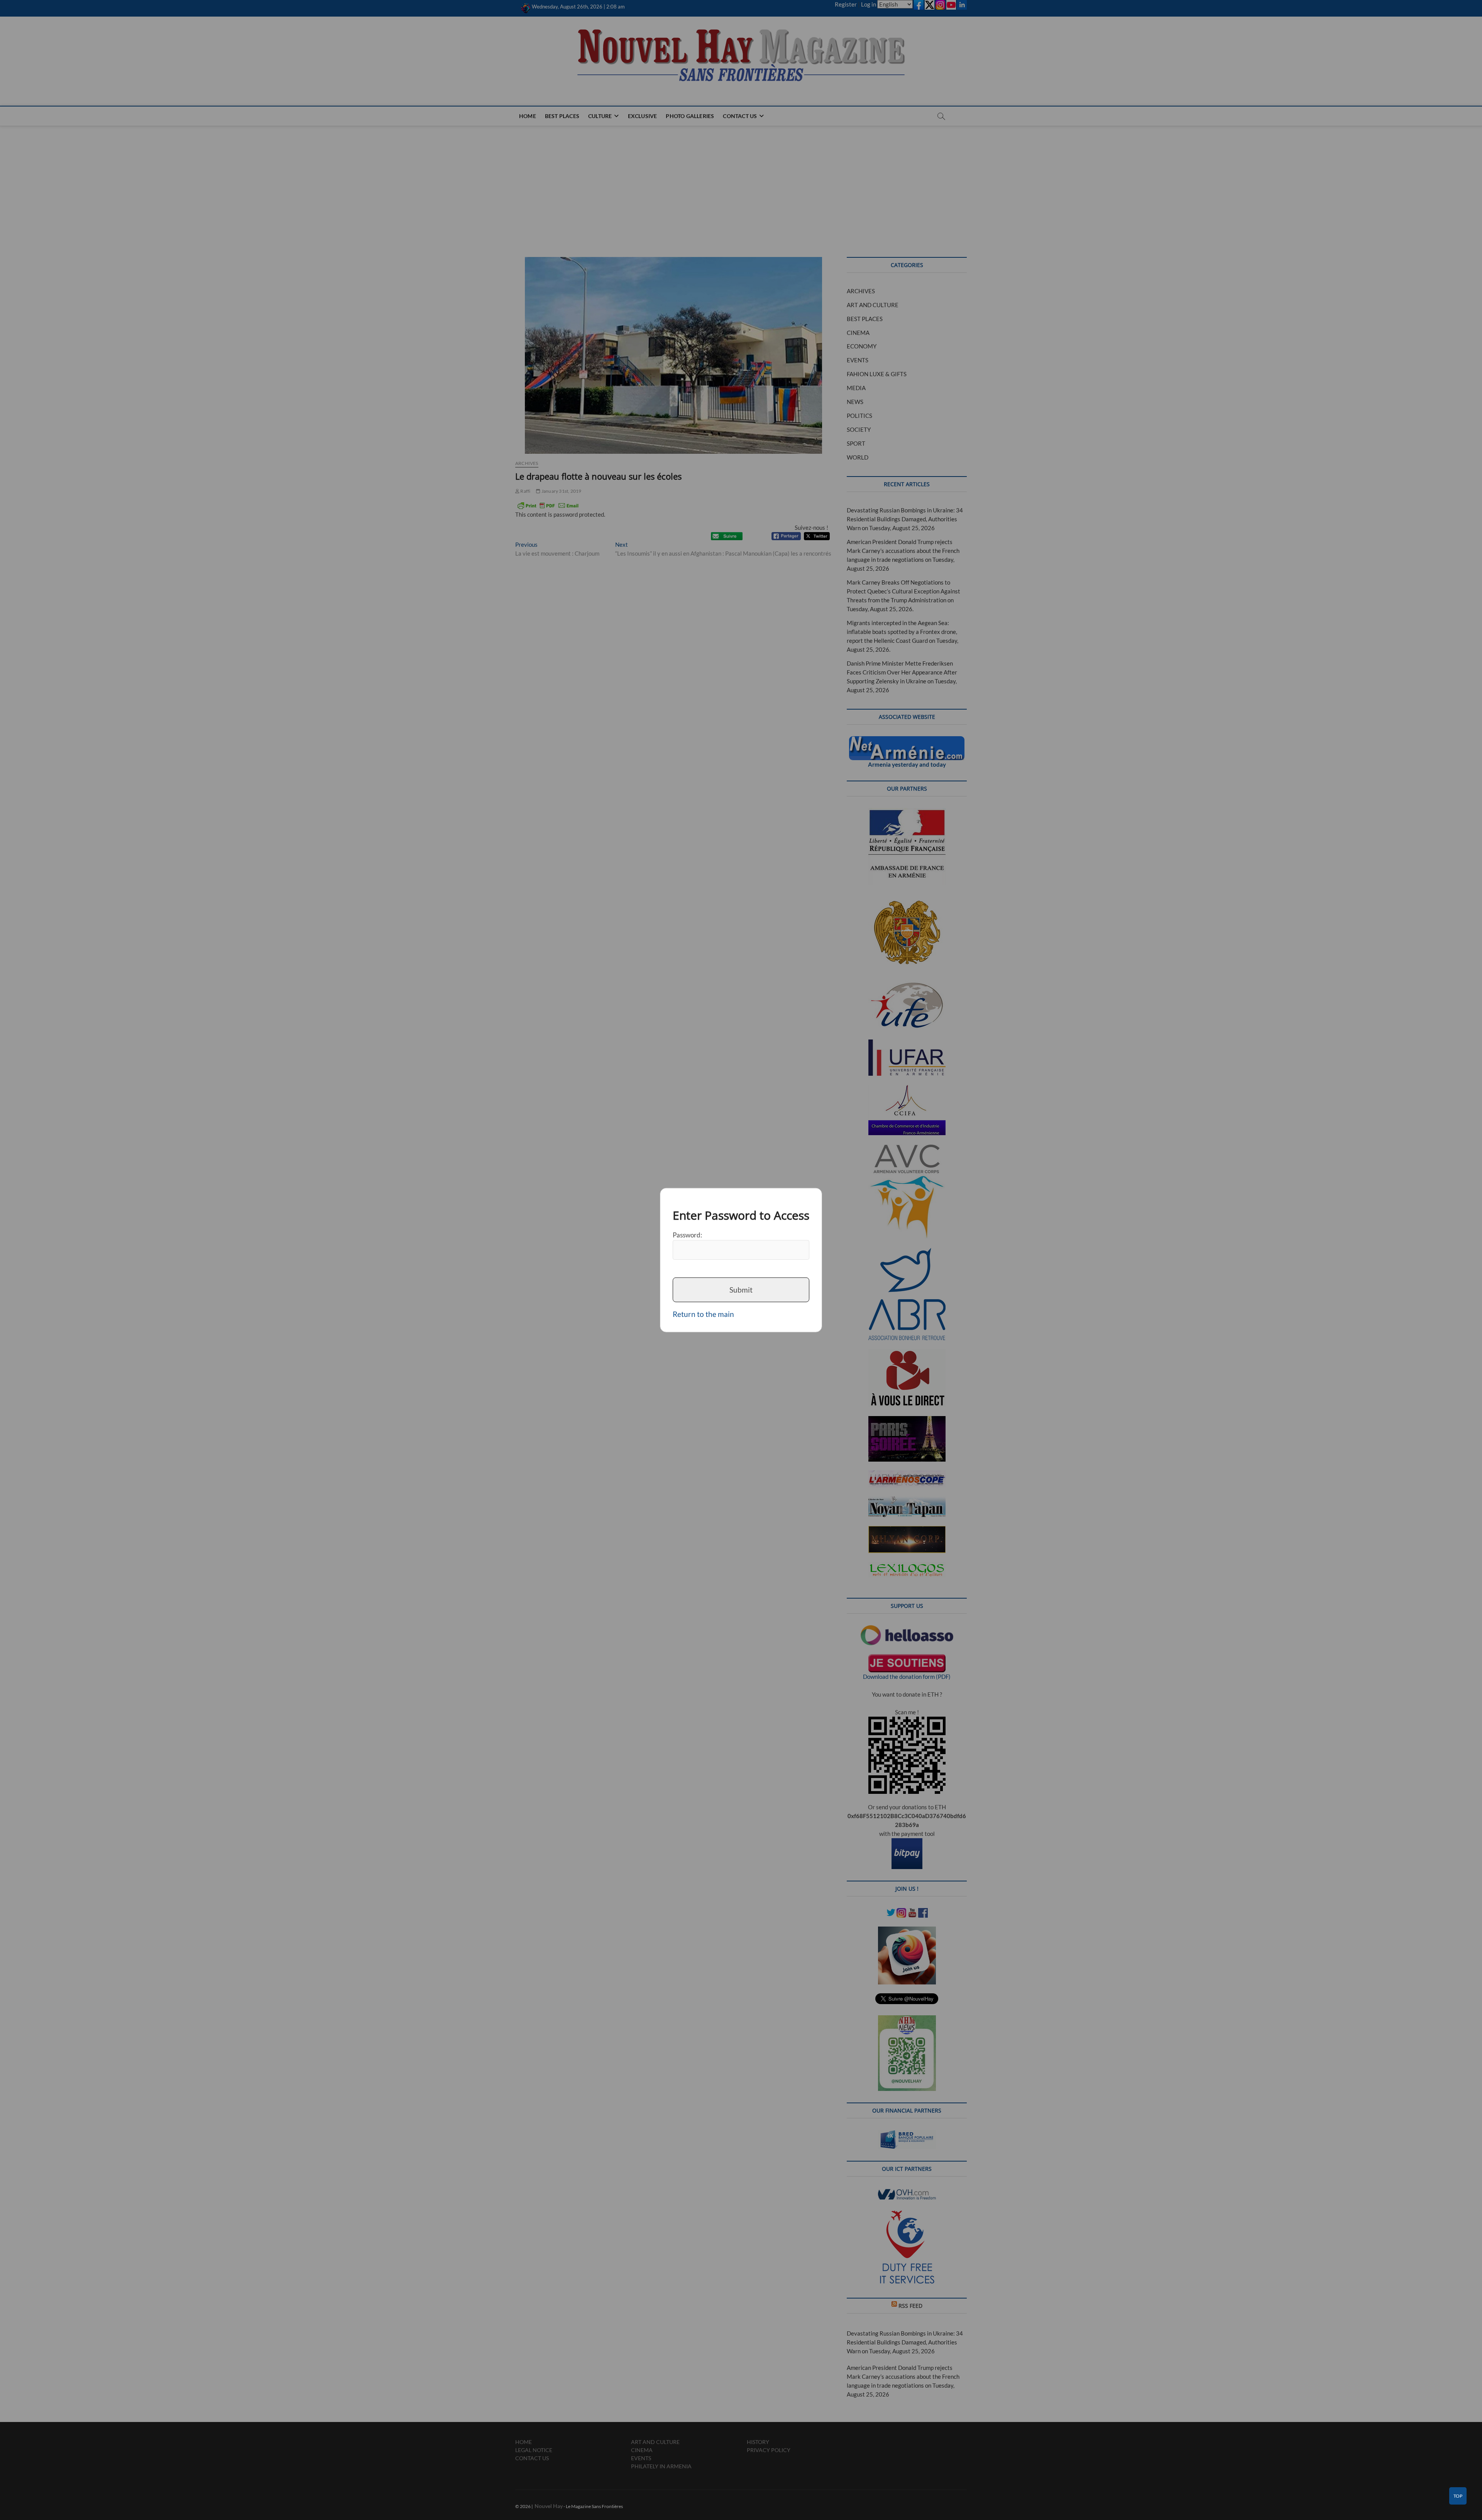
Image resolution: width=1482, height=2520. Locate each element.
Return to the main (703, 1314)
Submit (741, 1290)
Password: (687, 1235)
